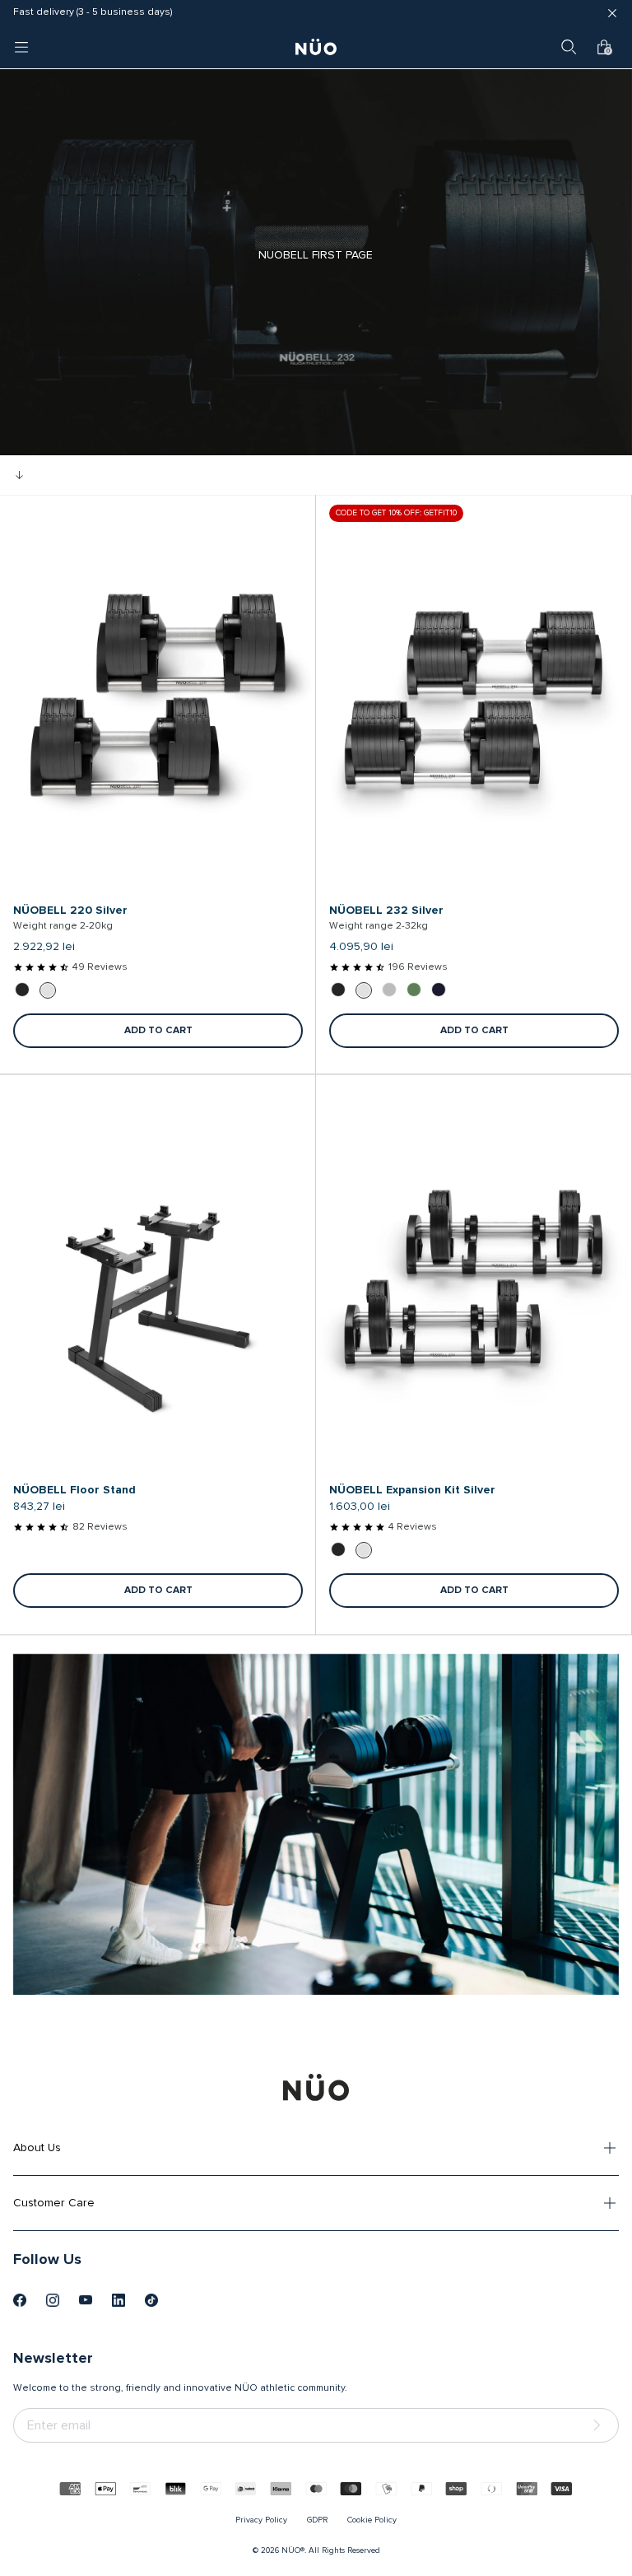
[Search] (569, 47)
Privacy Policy (261, 2520)
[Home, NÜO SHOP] (316, 47)
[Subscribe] (600, 2426)
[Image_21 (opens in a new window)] (151, 2300)
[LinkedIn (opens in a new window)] (118, 2300)
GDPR (317, 2520)
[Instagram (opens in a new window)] (53, 2300)
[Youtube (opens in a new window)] (86, 2300)
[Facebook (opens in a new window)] (20, 2300)
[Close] (612, 13)
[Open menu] (21, 47)
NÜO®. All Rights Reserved (331, 2550)
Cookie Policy (372, 2520)
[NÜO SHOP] (316, 2087)
